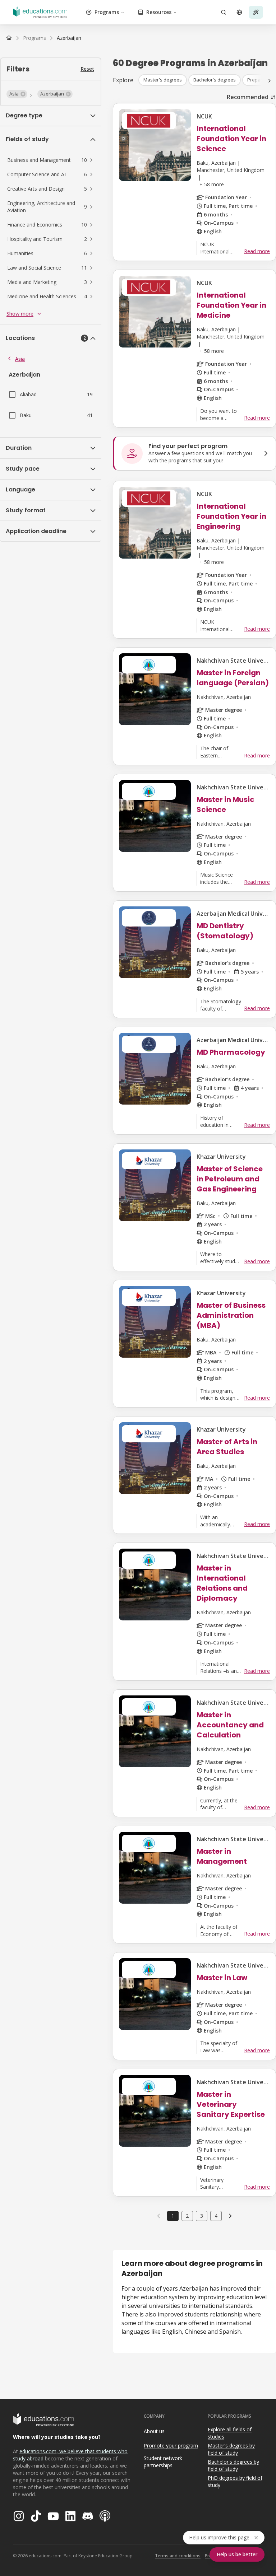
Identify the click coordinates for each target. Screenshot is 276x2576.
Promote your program (171, 2446)
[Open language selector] (239, 12)
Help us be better (237, 2554)
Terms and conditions (178, 2556)
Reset (87, 69)
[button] (17, 94)
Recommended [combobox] (248, 97)
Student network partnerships (163, 2462)
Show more (20, 314)
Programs (107, 12)
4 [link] (216, 2216)
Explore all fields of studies (230, 2433)
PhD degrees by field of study (235, 2482)
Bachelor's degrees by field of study (233, 2465)
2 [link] (187, 2216)
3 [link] (202, 2216)
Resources (159, 12)
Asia (20, 359)
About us (154, 2431)
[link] (69, 38)
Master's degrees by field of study (231, 2449)
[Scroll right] (270, 81)
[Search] (224, 12)
